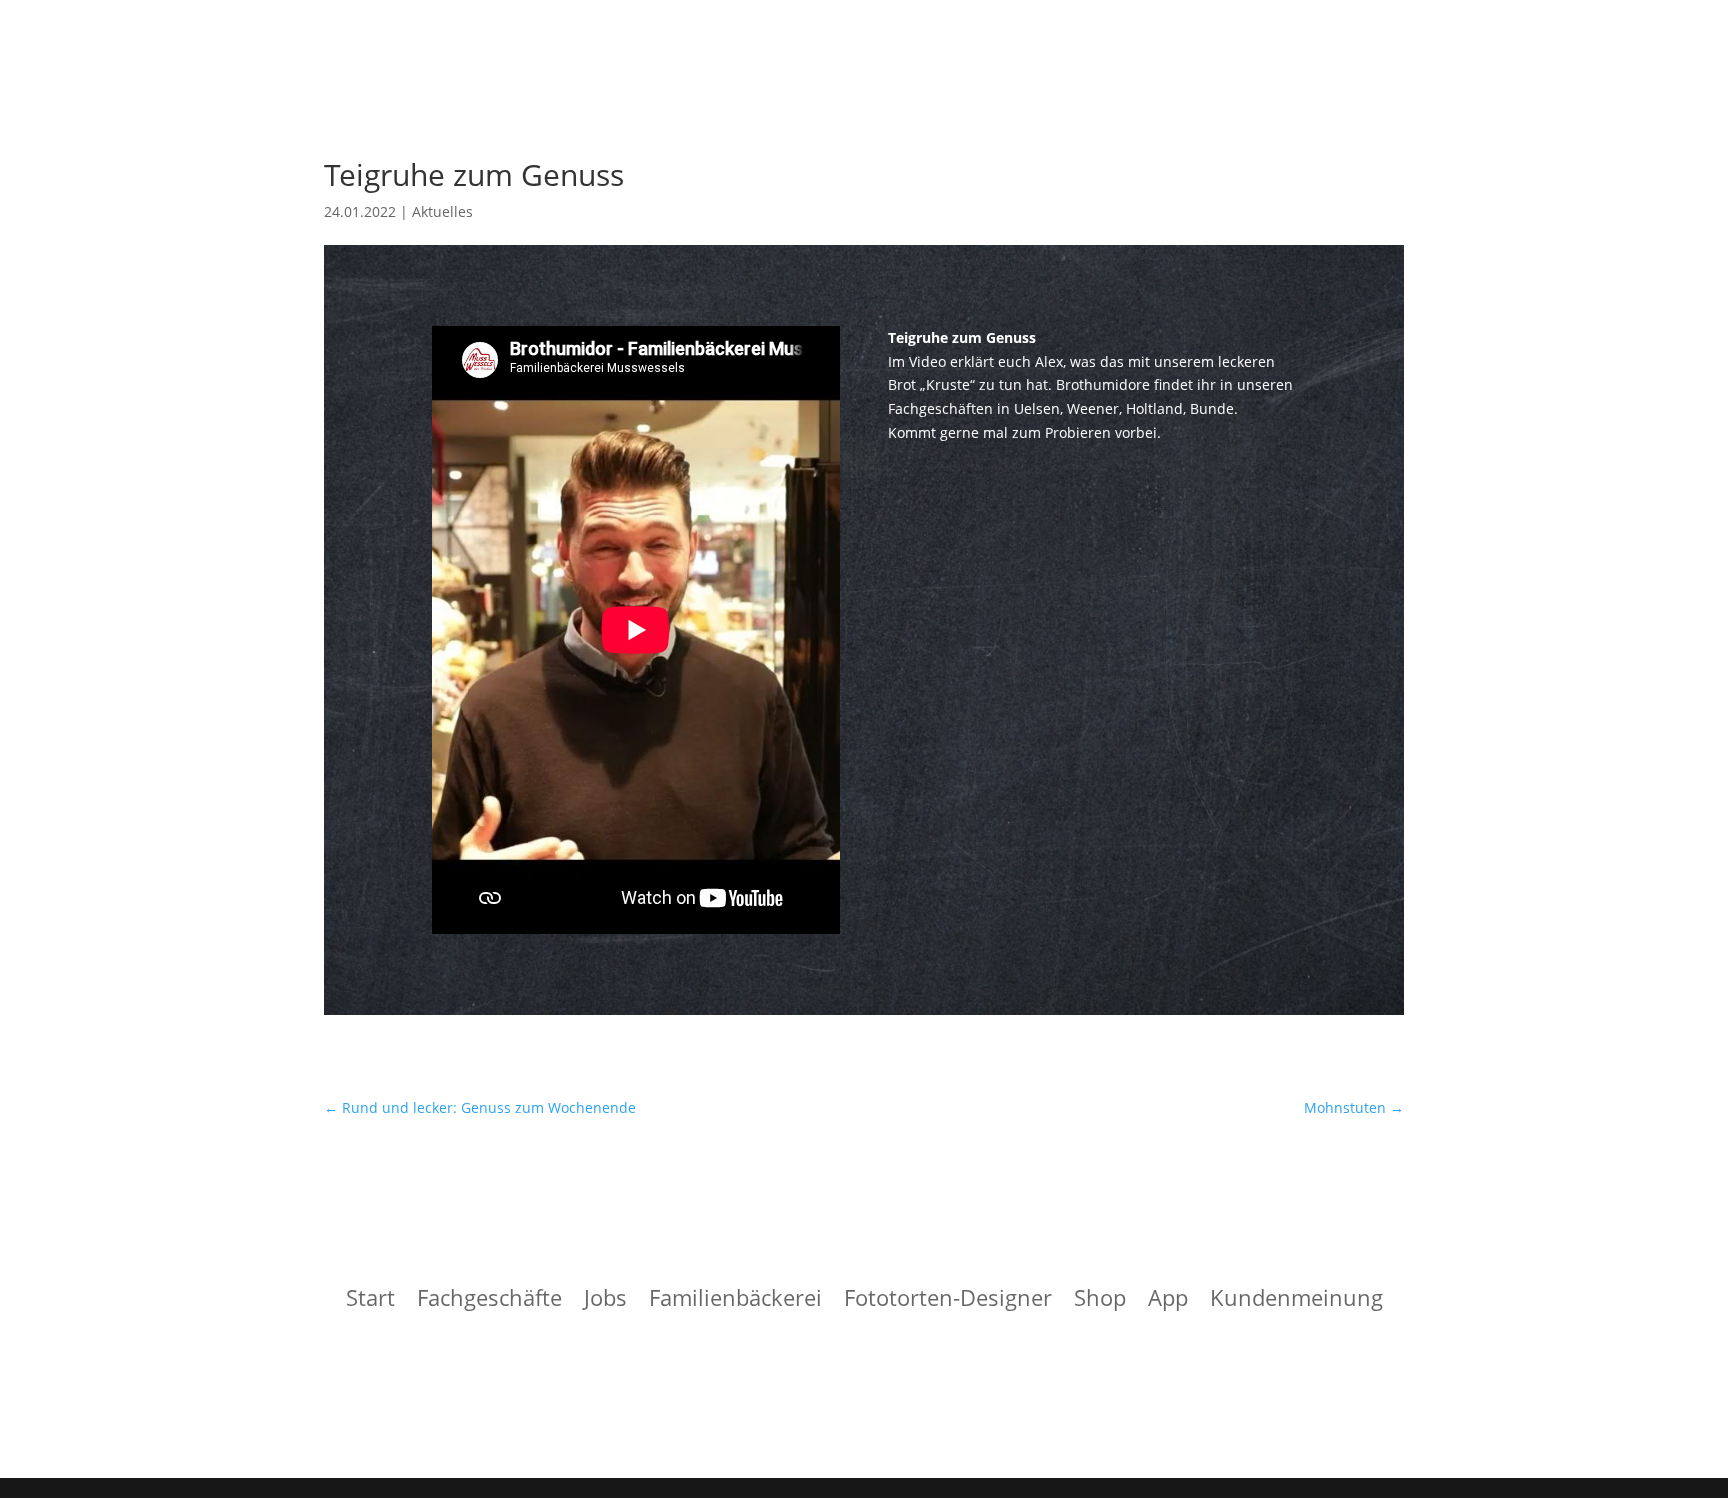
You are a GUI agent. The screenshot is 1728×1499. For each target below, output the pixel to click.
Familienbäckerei (735, 1301)
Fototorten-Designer (948, 1301)
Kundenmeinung (1296, 1301)
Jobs (605, 1301)
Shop (1100, 1301)
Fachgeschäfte (489, 1301)
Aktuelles (442, 211)
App (1168, 1301)
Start (370, 1301)
